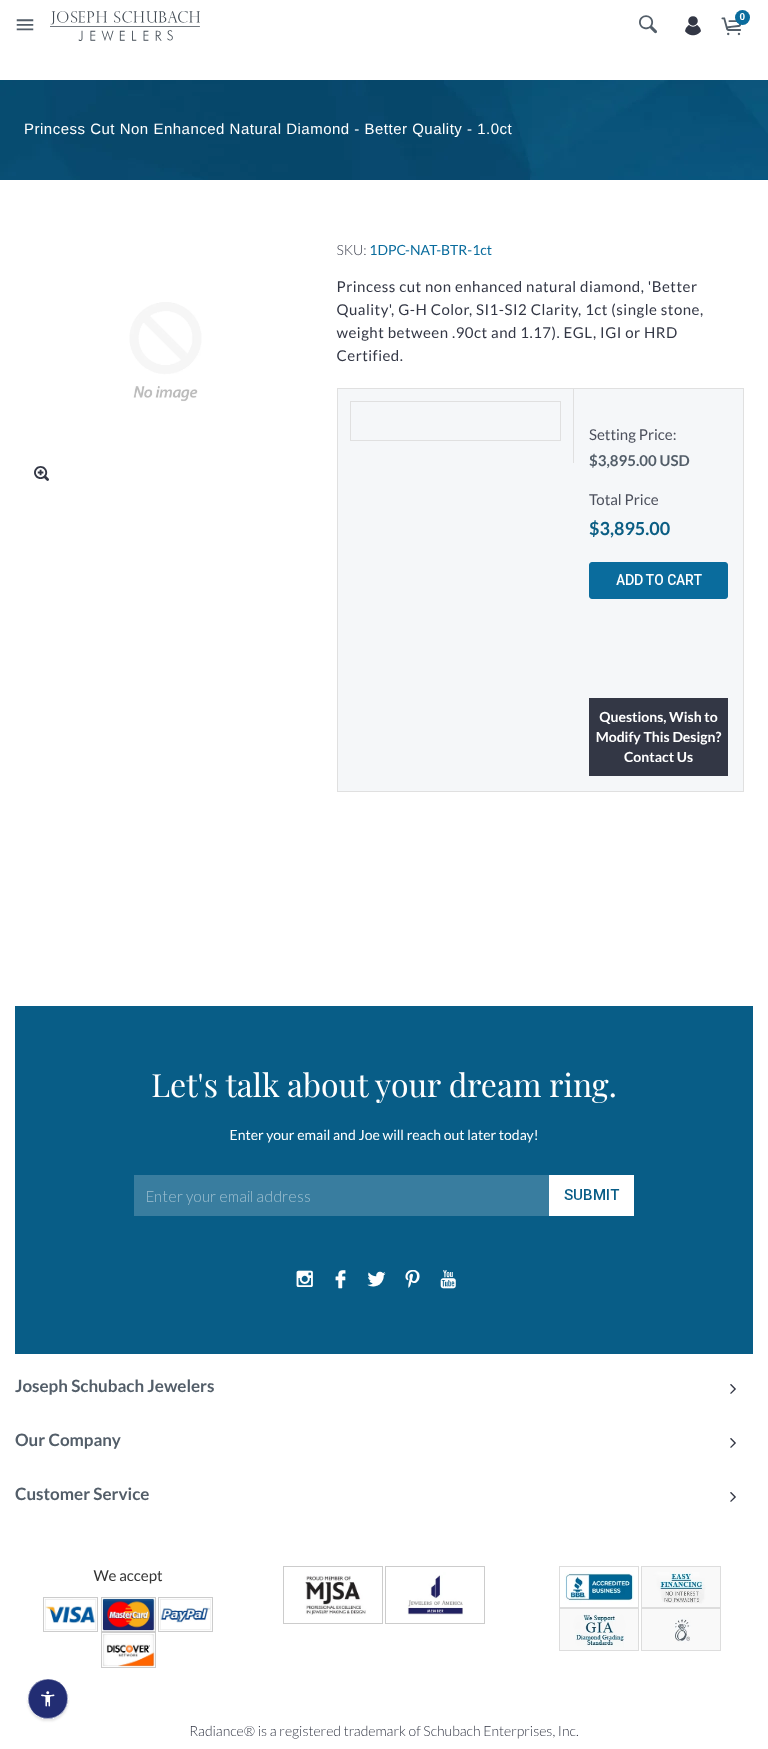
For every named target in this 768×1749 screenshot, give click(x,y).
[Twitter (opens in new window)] (377, 1280)
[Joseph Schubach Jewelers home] (125, 25)
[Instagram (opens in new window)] (305, 1280)
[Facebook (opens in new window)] (341, 1280)
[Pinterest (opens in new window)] (412, 1280)
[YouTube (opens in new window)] (448, 1280)
